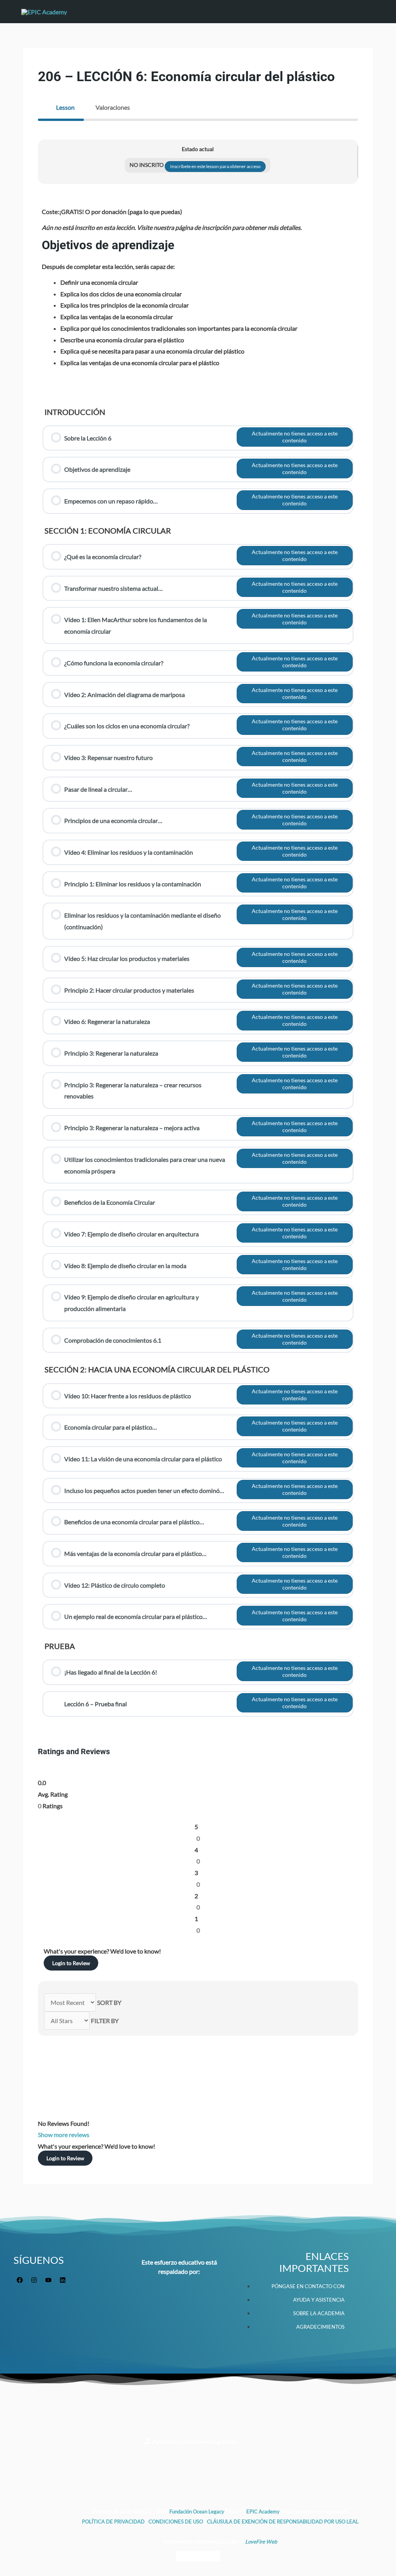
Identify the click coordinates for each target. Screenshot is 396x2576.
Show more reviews (64, 2135)
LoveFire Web (261, 2542)
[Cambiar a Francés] (198, 2556)
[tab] (61, 107)
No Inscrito (147, 165)
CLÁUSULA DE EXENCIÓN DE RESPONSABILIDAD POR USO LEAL (283, 2522)
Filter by (105, 2021)
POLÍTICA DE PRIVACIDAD (114, 2522)
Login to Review (71, 1963)
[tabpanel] (198, 931)
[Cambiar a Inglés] (183, 2556)
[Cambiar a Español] (213, 2556)
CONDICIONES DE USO (176, 2522)
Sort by (109, 2002)
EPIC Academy (263, 2511)
